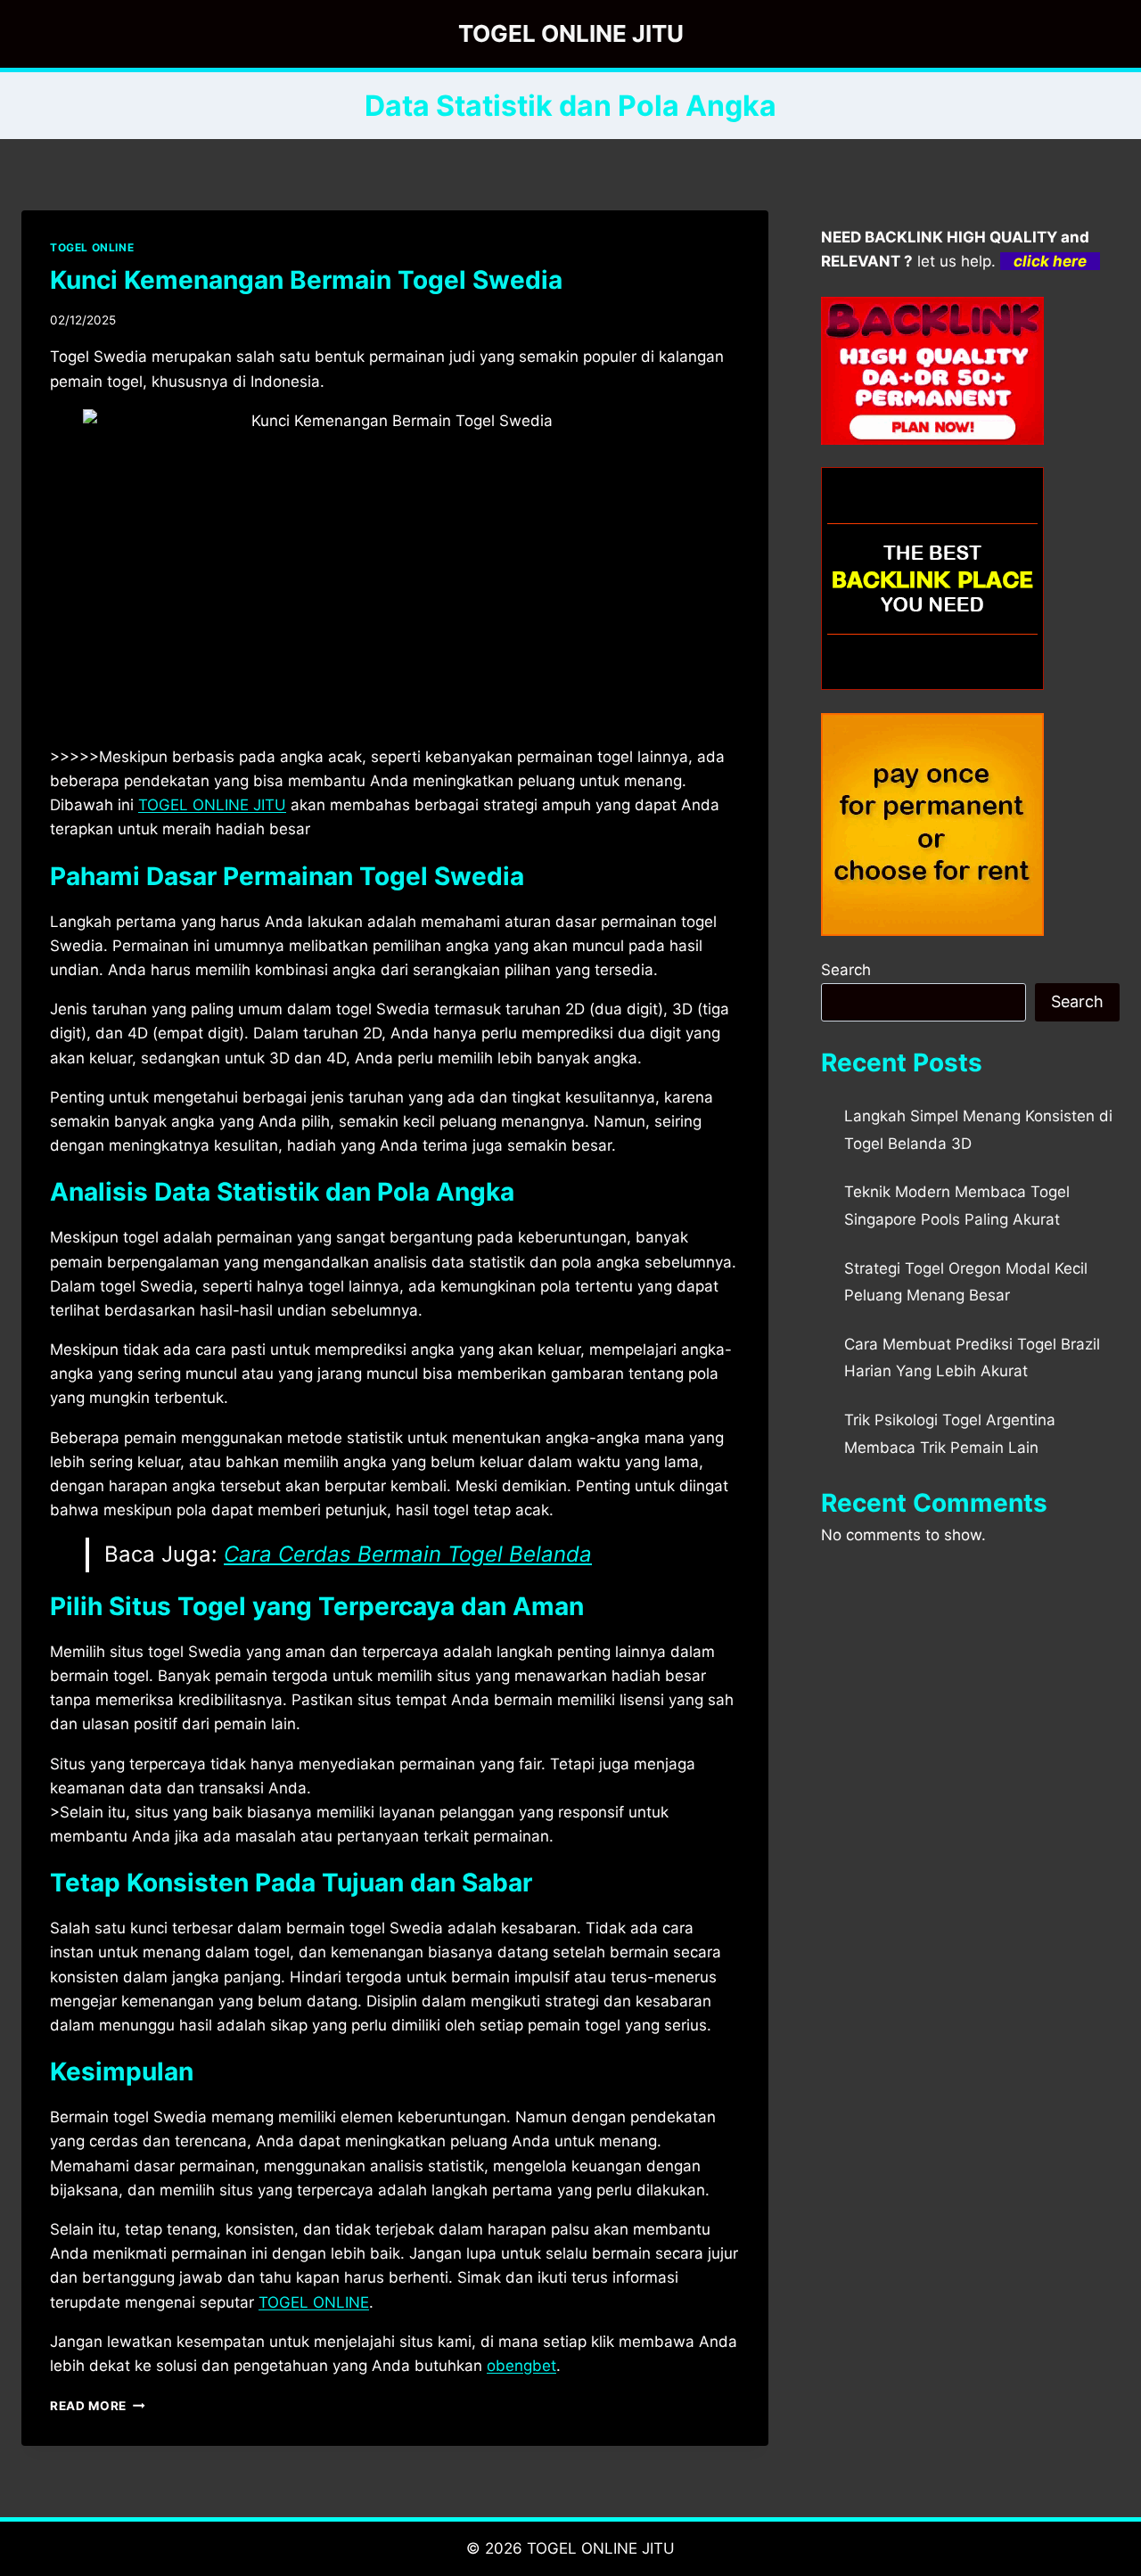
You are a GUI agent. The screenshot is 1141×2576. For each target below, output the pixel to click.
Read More (98, 2406)
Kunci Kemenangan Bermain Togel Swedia (306, 280)
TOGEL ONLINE (92, 247)
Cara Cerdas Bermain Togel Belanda (408, 1554)
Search (846, 970)
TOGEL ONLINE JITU (212, 805)
